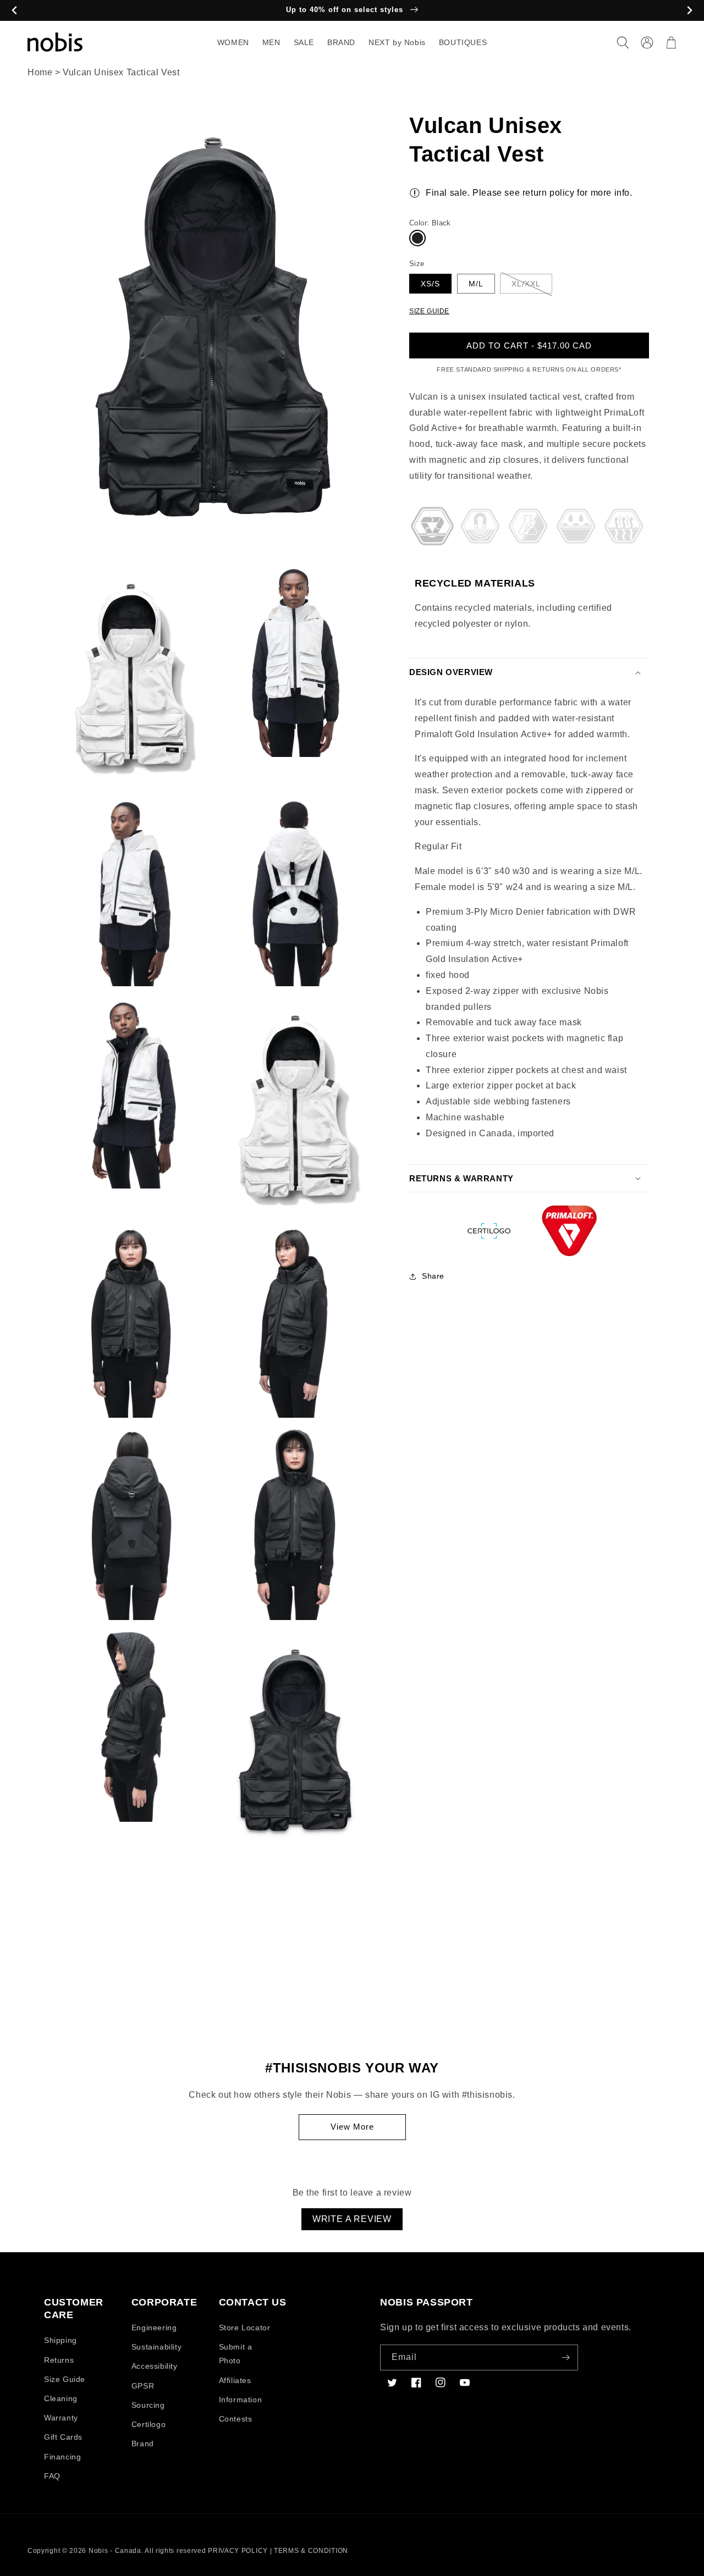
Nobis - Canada (115, 2551)
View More (352, 2127)
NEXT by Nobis (397, 42)
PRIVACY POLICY (238, 2551)
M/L (476, 284)
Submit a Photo (236, 2354)
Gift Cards (63, 2437)
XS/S (430, 284)
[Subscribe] (565, 2357)
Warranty (61, 2418)
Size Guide (65, 2379)
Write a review (352, 2219)
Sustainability (156, 2347)
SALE (304, 42)
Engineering (154, 2328)
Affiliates (235, 2380)
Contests (236, 2419)
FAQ (52, 2476)
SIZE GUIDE (429, 311)
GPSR (143, 2386)
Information (241, 2400)
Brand (143, 2444)
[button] (623, 42)
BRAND (341, 42)
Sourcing (148, 2405)
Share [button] (433, 1276)
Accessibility (155, 2366)
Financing (62, 2457)
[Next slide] (689, 11)
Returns (59, 2360)
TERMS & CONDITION (311, 2551)
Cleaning (61, 2398)
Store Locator (245, 2328)
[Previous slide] (15, 11)
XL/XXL (526, 284)
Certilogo (148, 2424)
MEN (271, 42)
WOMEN (233, 42)
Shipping (61, 2340)
